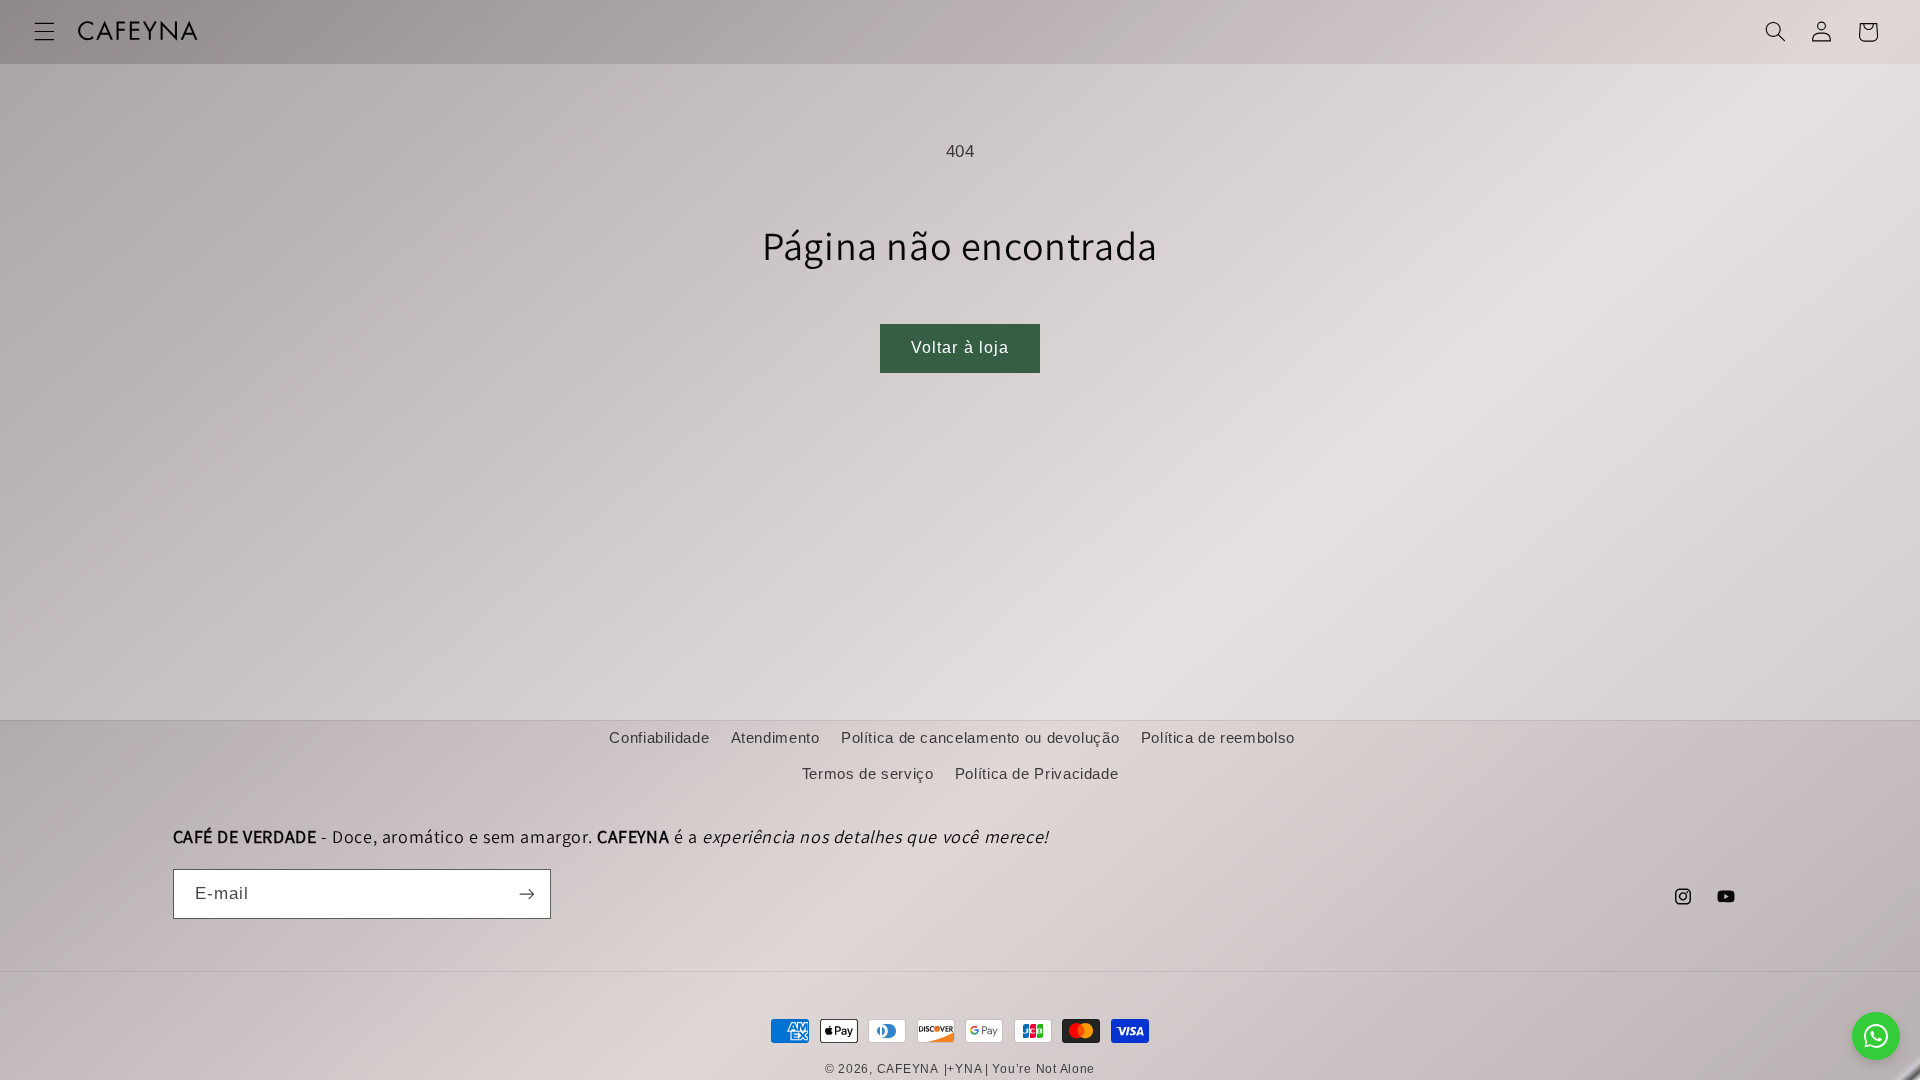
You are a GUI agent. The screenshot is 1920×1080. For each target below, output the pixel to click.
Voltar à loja (960, 347)
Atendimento (775, 738)
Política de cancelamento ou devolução (980, 738)
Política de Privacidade (1037, 774)
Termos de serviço (868, 774)
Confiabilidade (659, 738)
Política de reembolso (1218, 738)
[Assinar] (526, 893)
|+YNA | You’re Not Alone (1020, 1069)
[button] (44, 32)
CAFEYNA (908, 1069)
